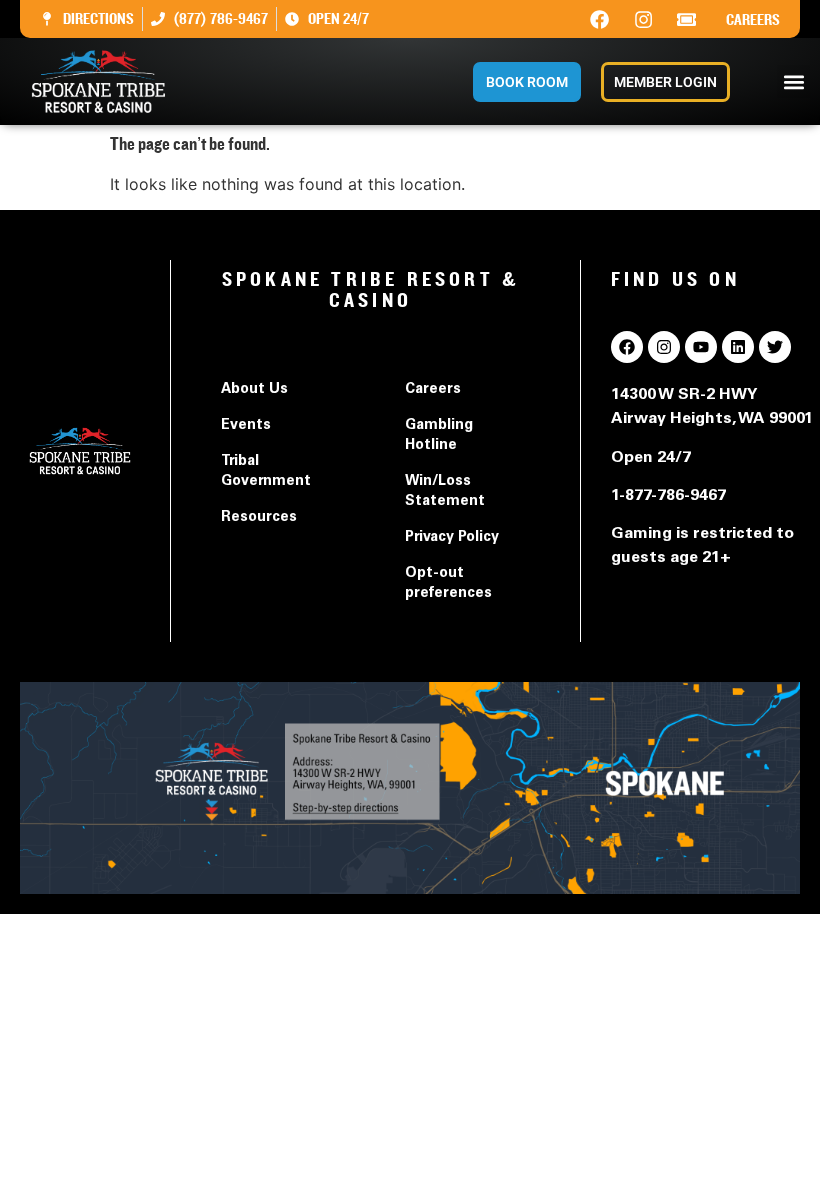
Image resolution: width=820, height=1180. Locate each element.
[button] (793, 81)
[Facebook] (600, 19)
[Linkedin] (738, 347)
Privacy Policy (452, 538)
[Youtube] (701, 347)
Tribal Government (266, 472)
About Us (254, 390)
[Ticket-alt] (687, 19)
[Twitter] (775, 347)
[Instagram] (643, 19)
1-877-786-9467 (668, 496)
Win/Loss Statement (445, 492)
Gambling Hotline (439, 436)
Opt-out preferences (448, 584)
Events (246, 426)
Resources (259, 518)
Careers (753, 20)
